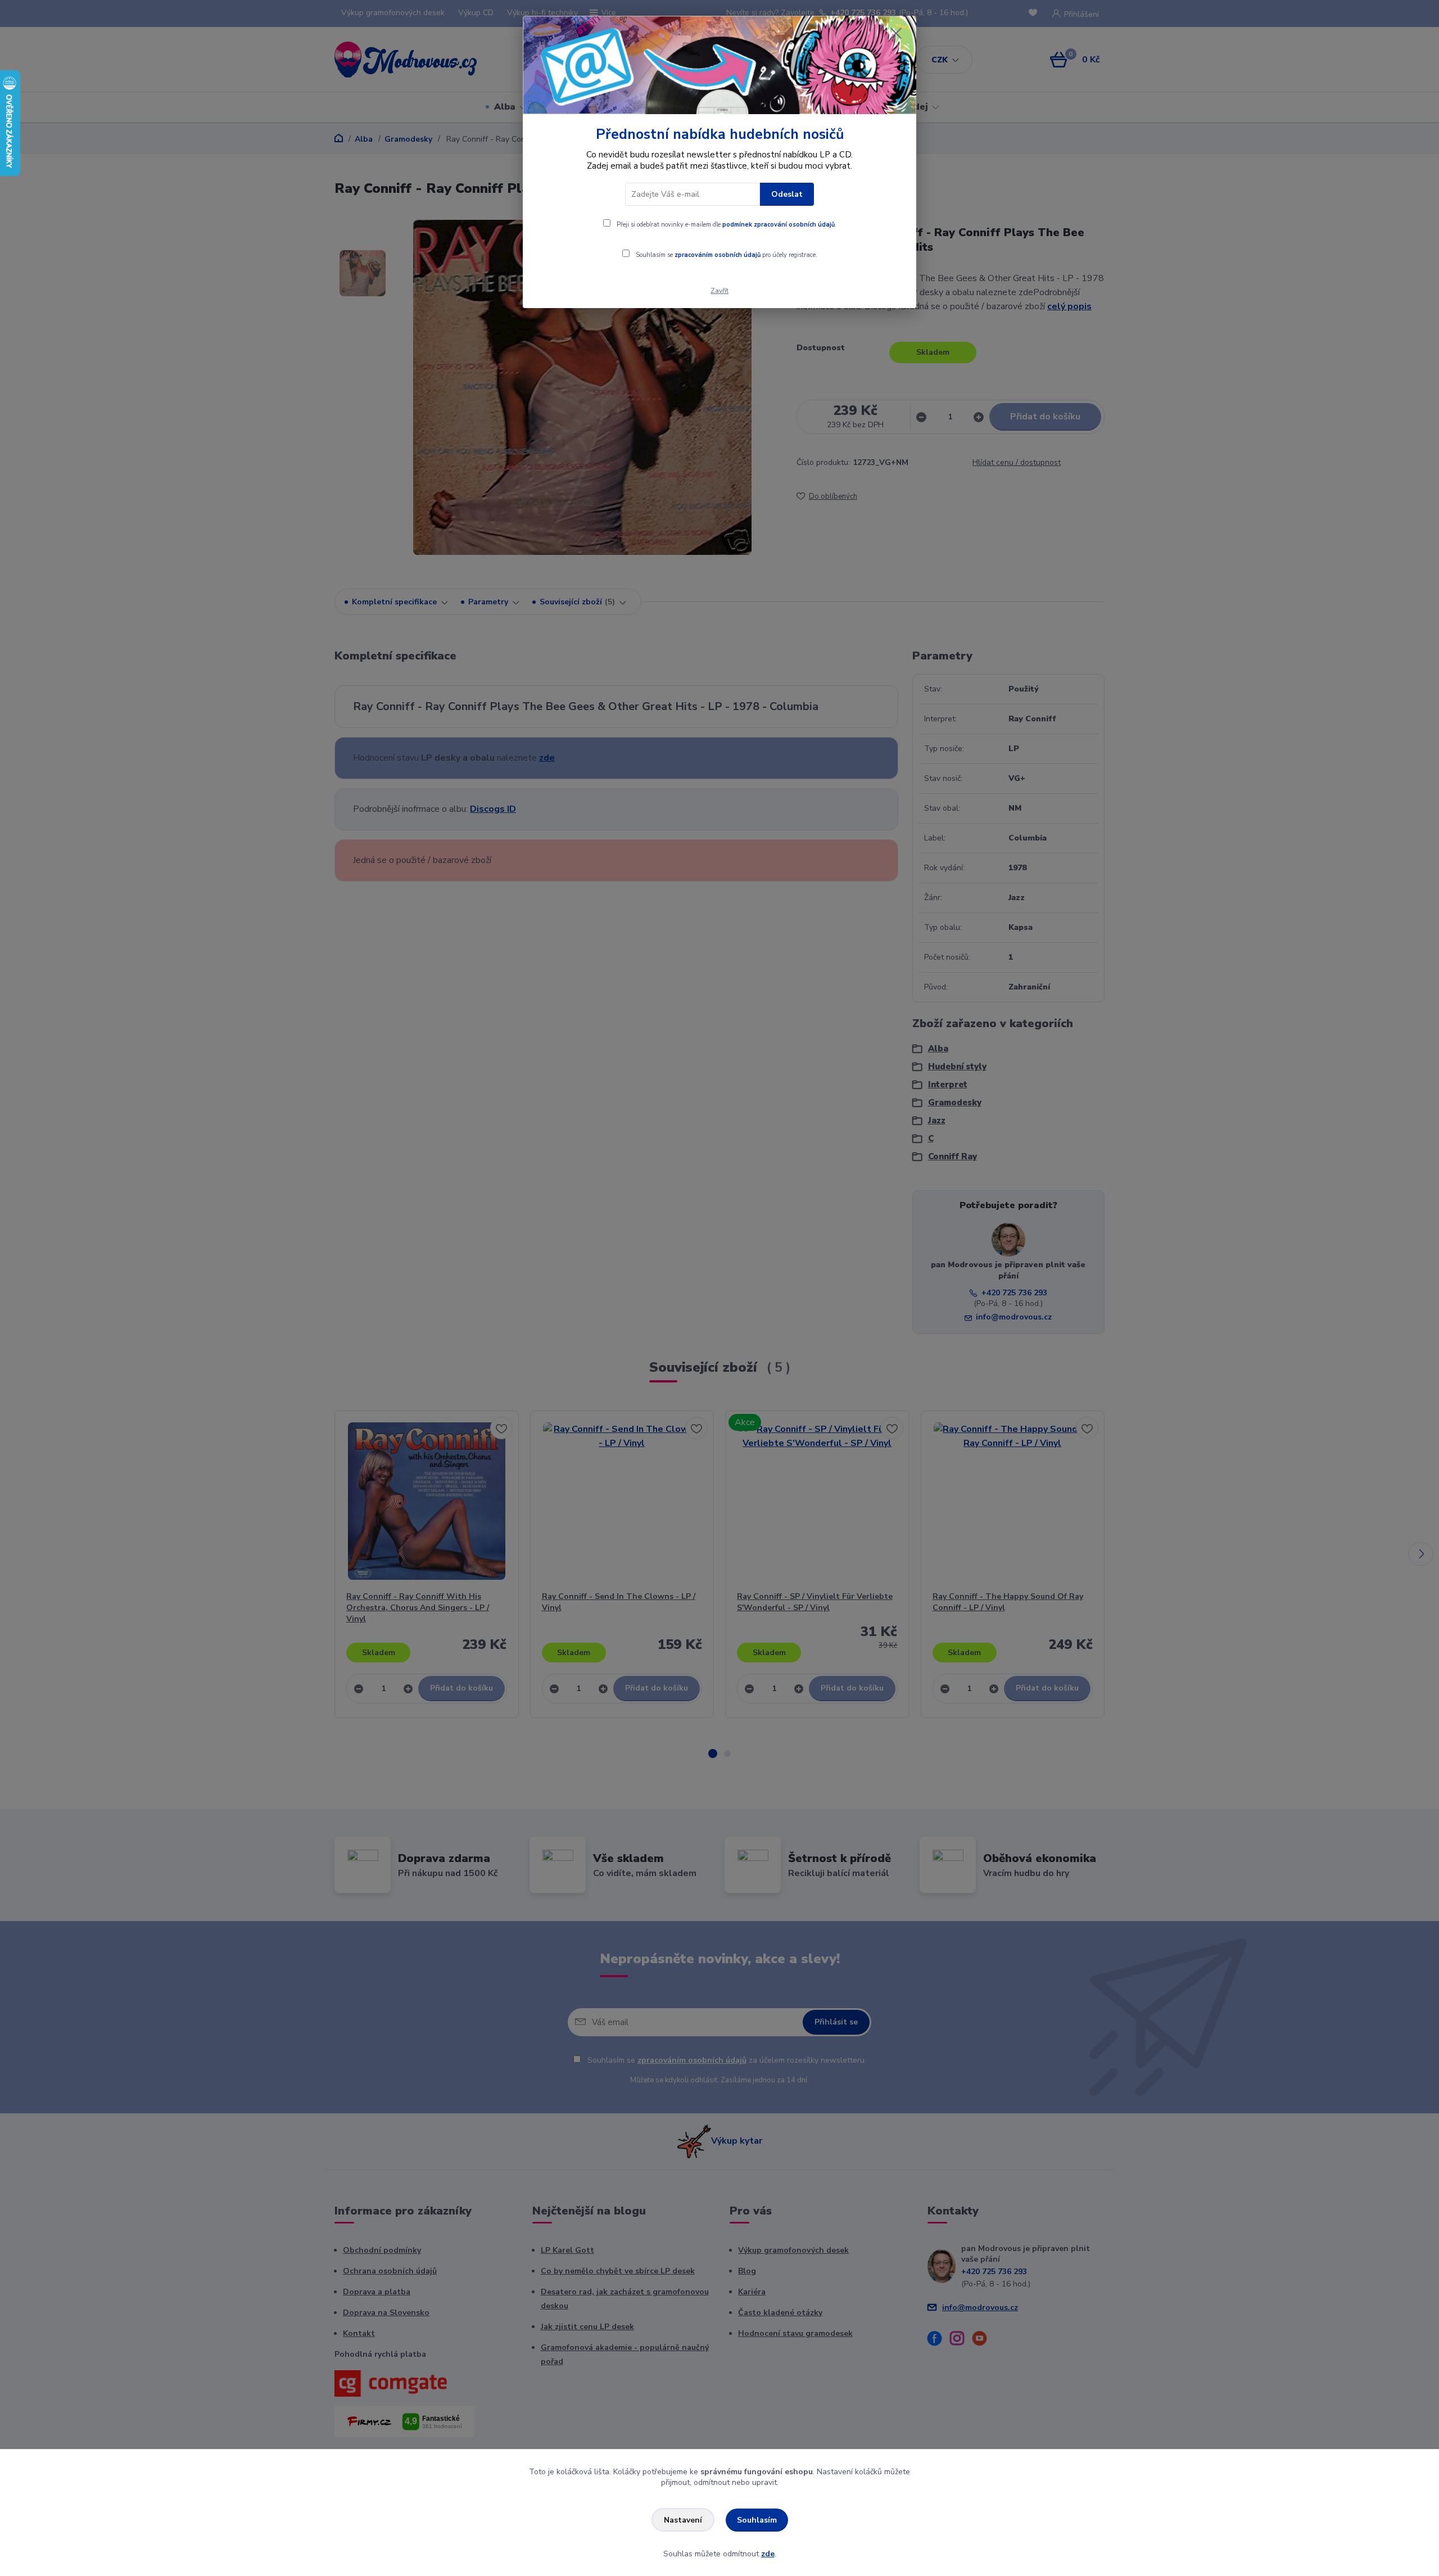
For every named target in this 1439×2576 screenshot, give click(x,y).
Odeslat (787, 194)
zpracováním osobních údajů (718, 255)
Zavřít (719, 291)
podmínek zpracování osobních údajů (779, 225)
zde (768, 2554)
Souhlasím (757, 2520)
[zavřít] (896, 33)
